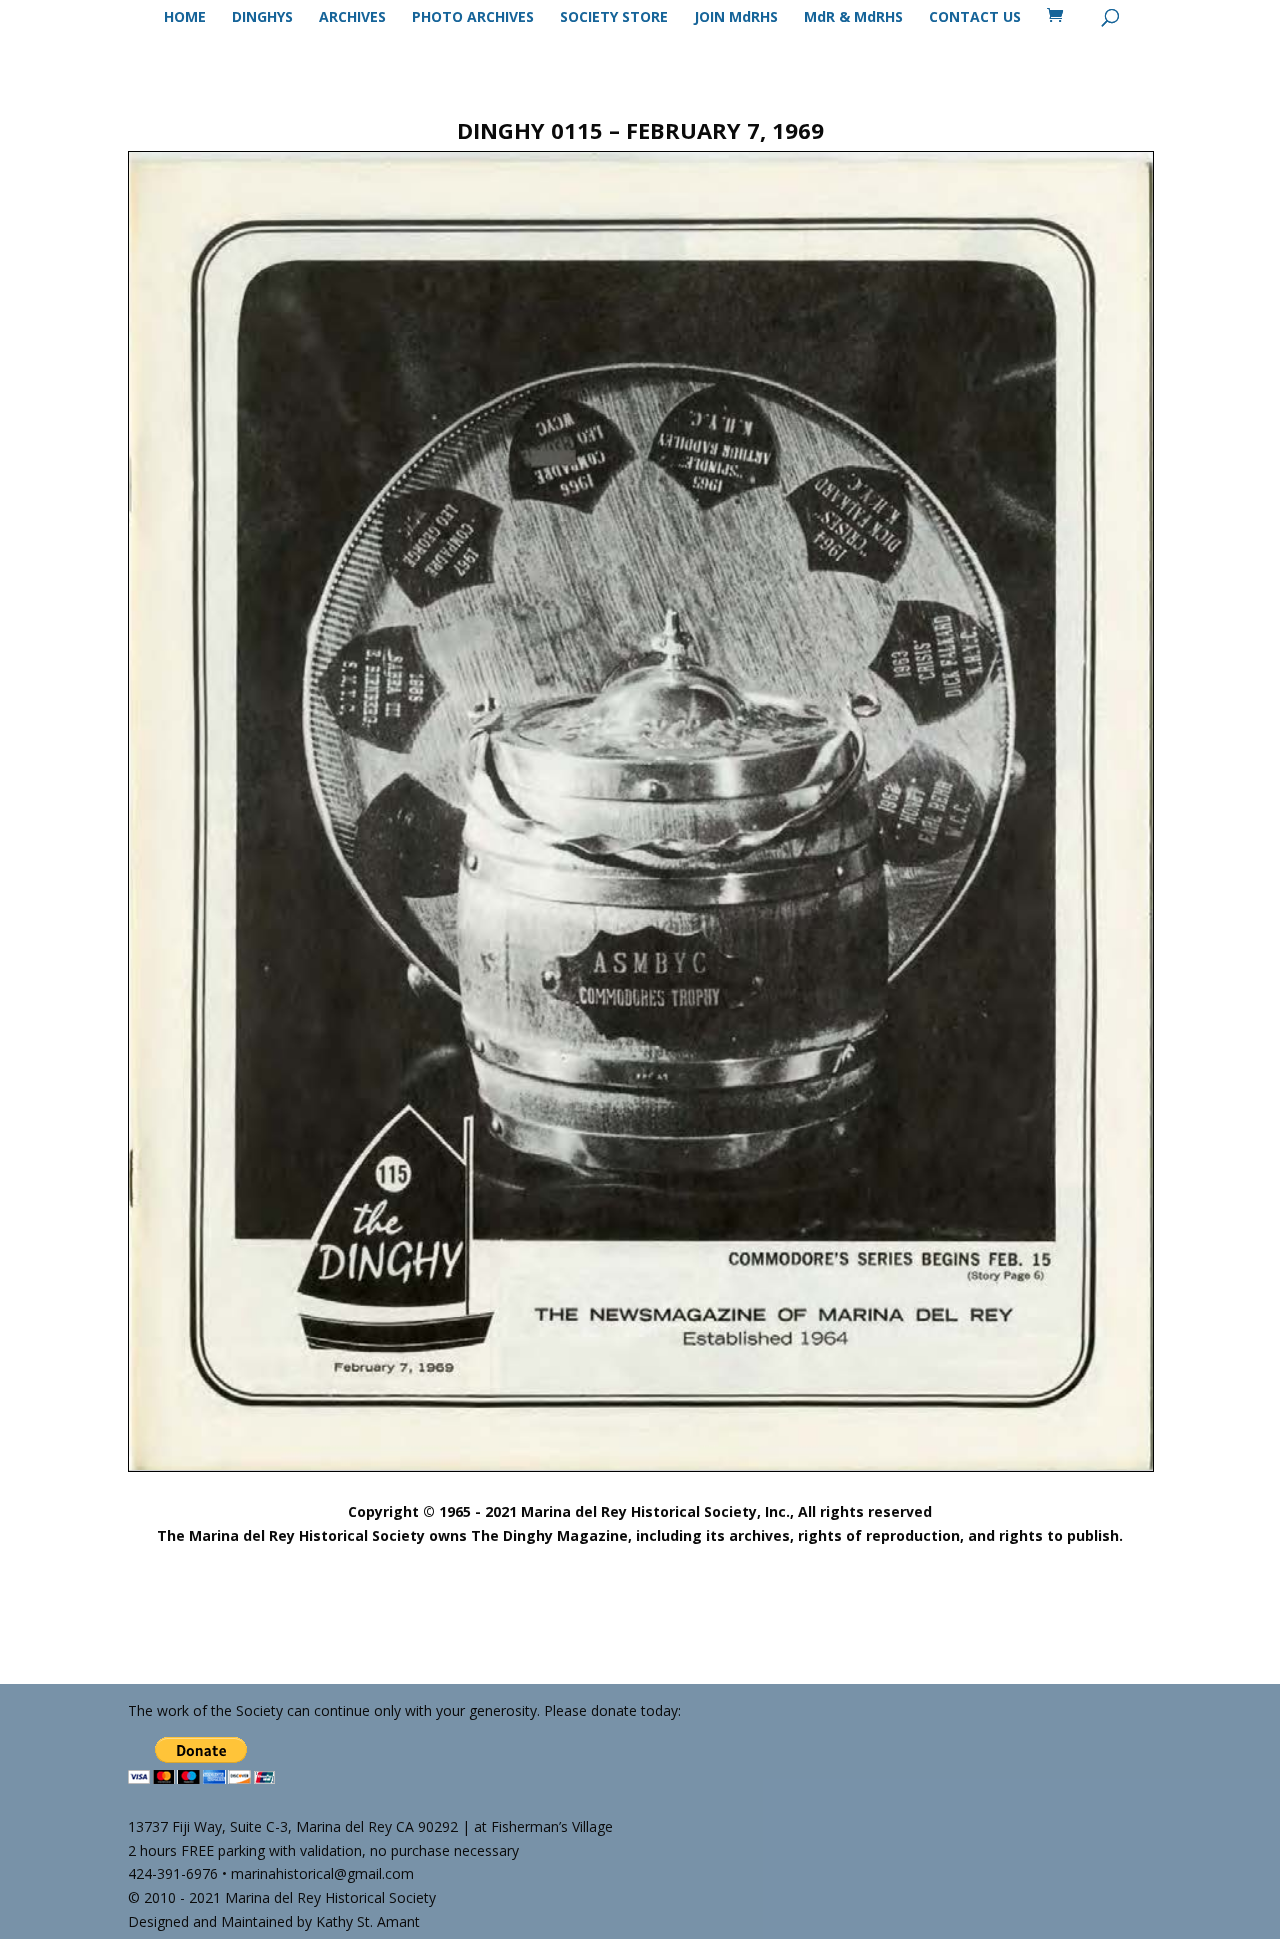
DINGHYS (262, 18)
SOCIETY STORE (614, 18)
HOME (185, 18)
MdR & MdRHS (853, 18)
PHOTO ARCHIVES (473, 18)
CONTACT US (975, 18)
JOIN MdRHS (736, 18)
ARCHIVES (352, 18)
